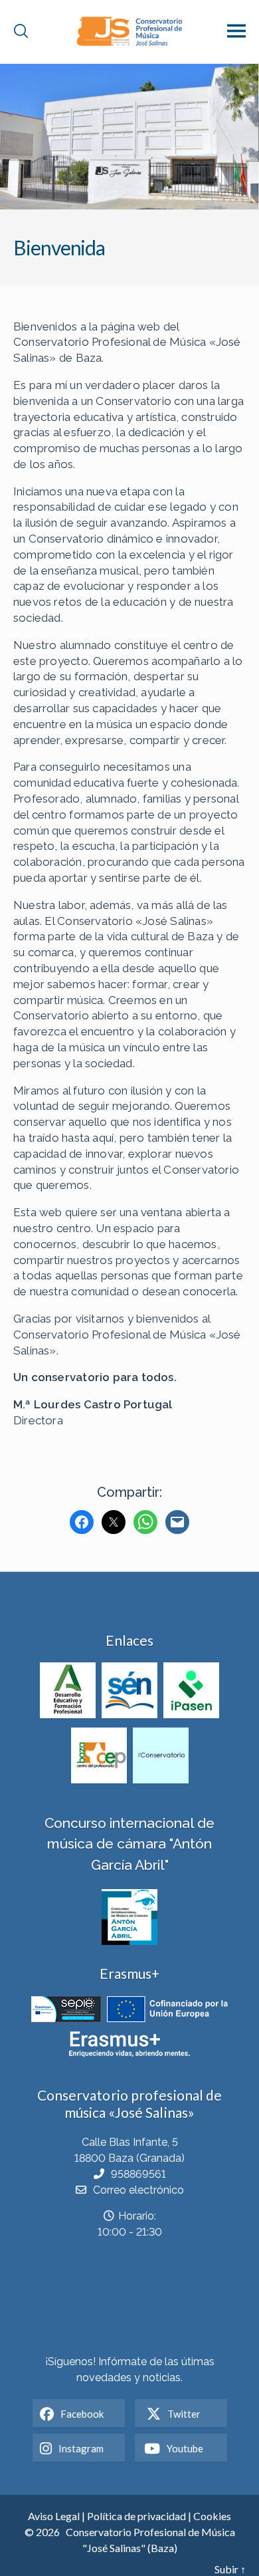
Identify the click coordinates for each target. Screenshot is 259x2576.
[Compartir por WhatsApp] (145, 1522)
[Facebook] (82, 1522)
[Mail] (177, 1522)
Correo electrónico (138, 2190)
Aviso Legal (54, 2516)
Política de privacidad (136, 2516)
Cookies (212, 2516)
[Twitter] (114, 1522)
